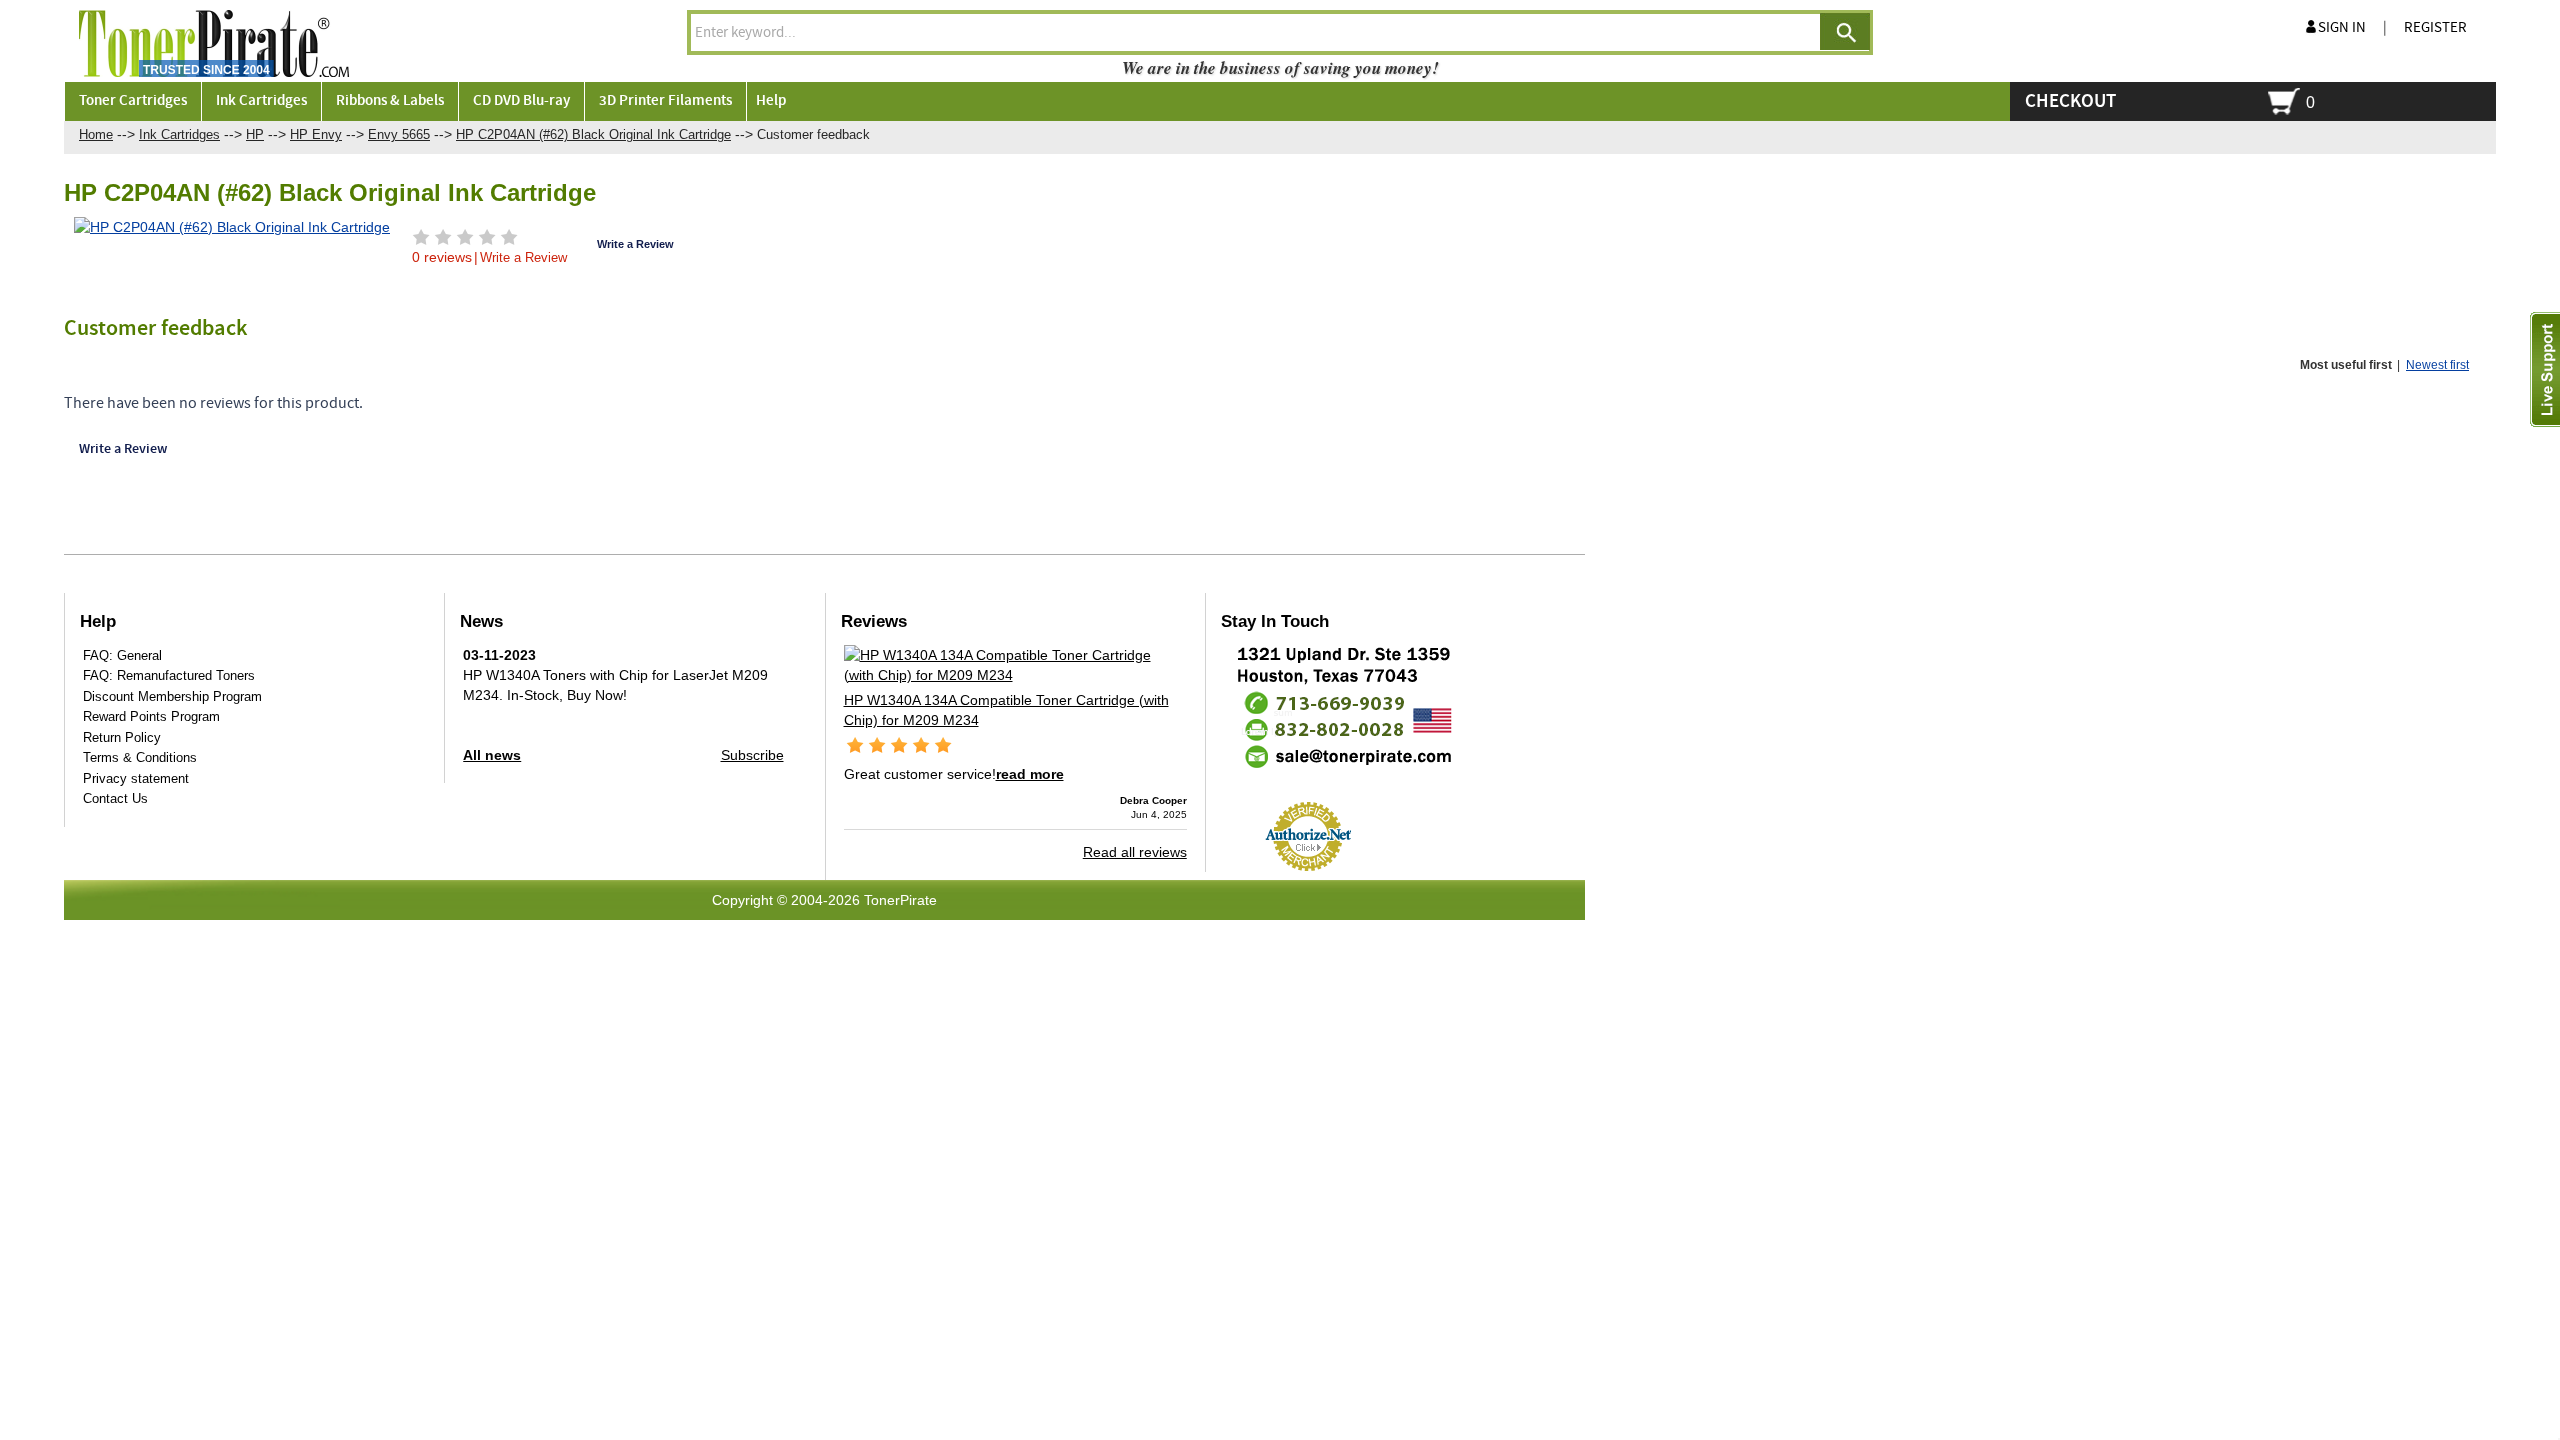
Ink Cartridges (179, 134)
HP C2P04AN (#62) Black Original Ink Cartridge (593, 134)
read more (1030, 774)
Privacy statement (136, 778)
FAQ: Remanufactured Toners (169, 675)
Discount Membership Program (172, 696)
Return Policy (122, 737)
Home (96, 134)
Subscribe (752, 755)
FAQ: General (122, 655)
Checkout (2070, 101)
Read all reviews (1135, 852)
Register (2435, 28)
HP (255, 134)
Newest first (2437, 365)
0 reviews (442, 257)
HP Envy (316, 134)
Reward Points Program (151, 716)
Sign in (2342, 28)
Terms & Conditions (140, 757)
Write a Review (523, 257)
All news (492, 755)
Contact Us (115, 798)
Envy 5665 (399, 134)
